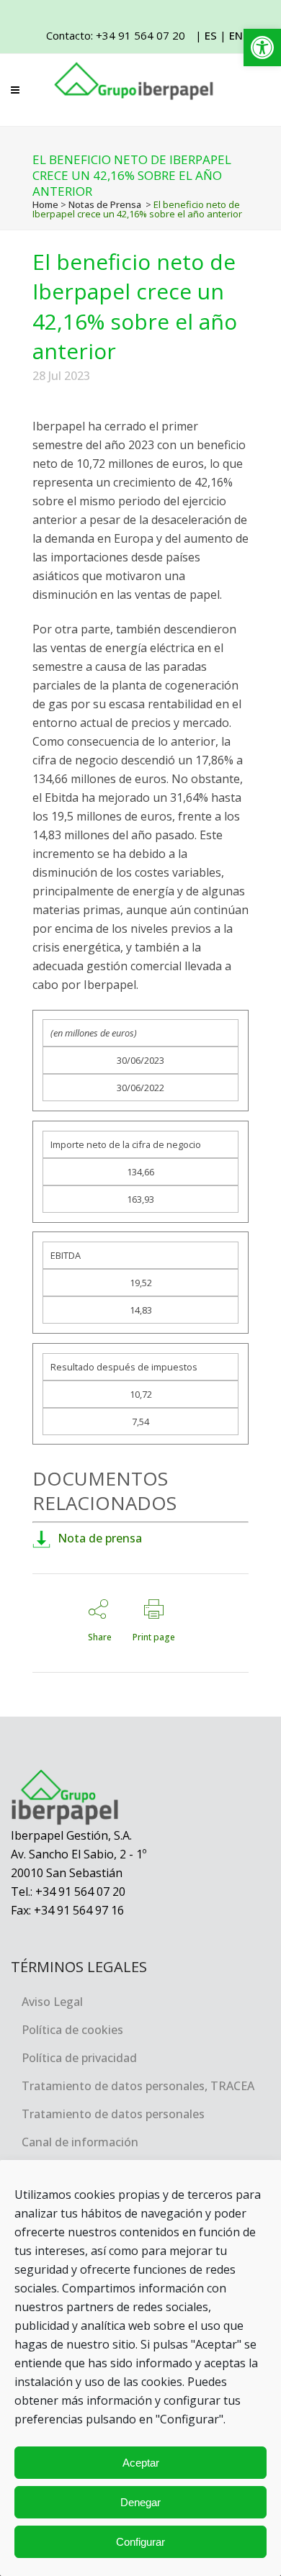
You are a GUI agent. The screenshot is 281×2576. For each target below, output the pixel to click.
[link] (262, 48)
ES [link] (211, 35)
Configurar (140, 2542)
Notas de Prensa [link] (105, 204)
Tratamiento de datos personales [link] (113, 2114)
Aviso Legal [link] (52, 2002)
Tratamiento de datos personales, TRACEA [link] (138, 2086)
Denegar (140, 2502)
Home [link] (45, 204)
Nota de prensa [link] (100, 1538)
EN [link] (236, 35)
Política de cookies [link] (72, 2030)
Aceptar (141, 2463)
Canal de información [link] (80, 2142)
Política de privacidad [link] (79, 2058)
